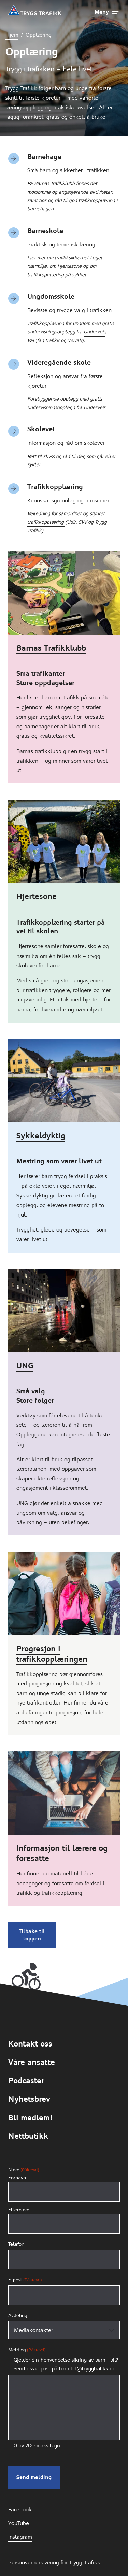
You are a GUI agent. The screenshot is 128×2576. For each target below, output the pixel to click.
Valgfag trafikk (44, 340)
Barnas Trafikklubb (54, 183)
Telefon (16, 2244)
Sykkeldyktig (41, 1136)
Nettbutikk (28, 2136)
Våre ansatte (32, 2062)
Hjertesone (69, 266)
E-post (25, 2280)
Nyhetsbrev (29, 2099)
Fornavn (17, 2178)
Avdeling (18, 2315)
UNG (25, 1366)
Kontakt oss (30, 2044)
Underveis (95, 332)
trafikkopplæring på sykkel (57, 275)
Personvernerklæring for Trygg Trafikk (54, 2563)
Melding (27, 2350)
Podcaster (26, 2081)
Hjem (12, 35)
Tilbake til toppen (32, 1935)
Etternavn (19, 2210)
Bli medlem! (30, 2118)
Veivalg (76, 340)
